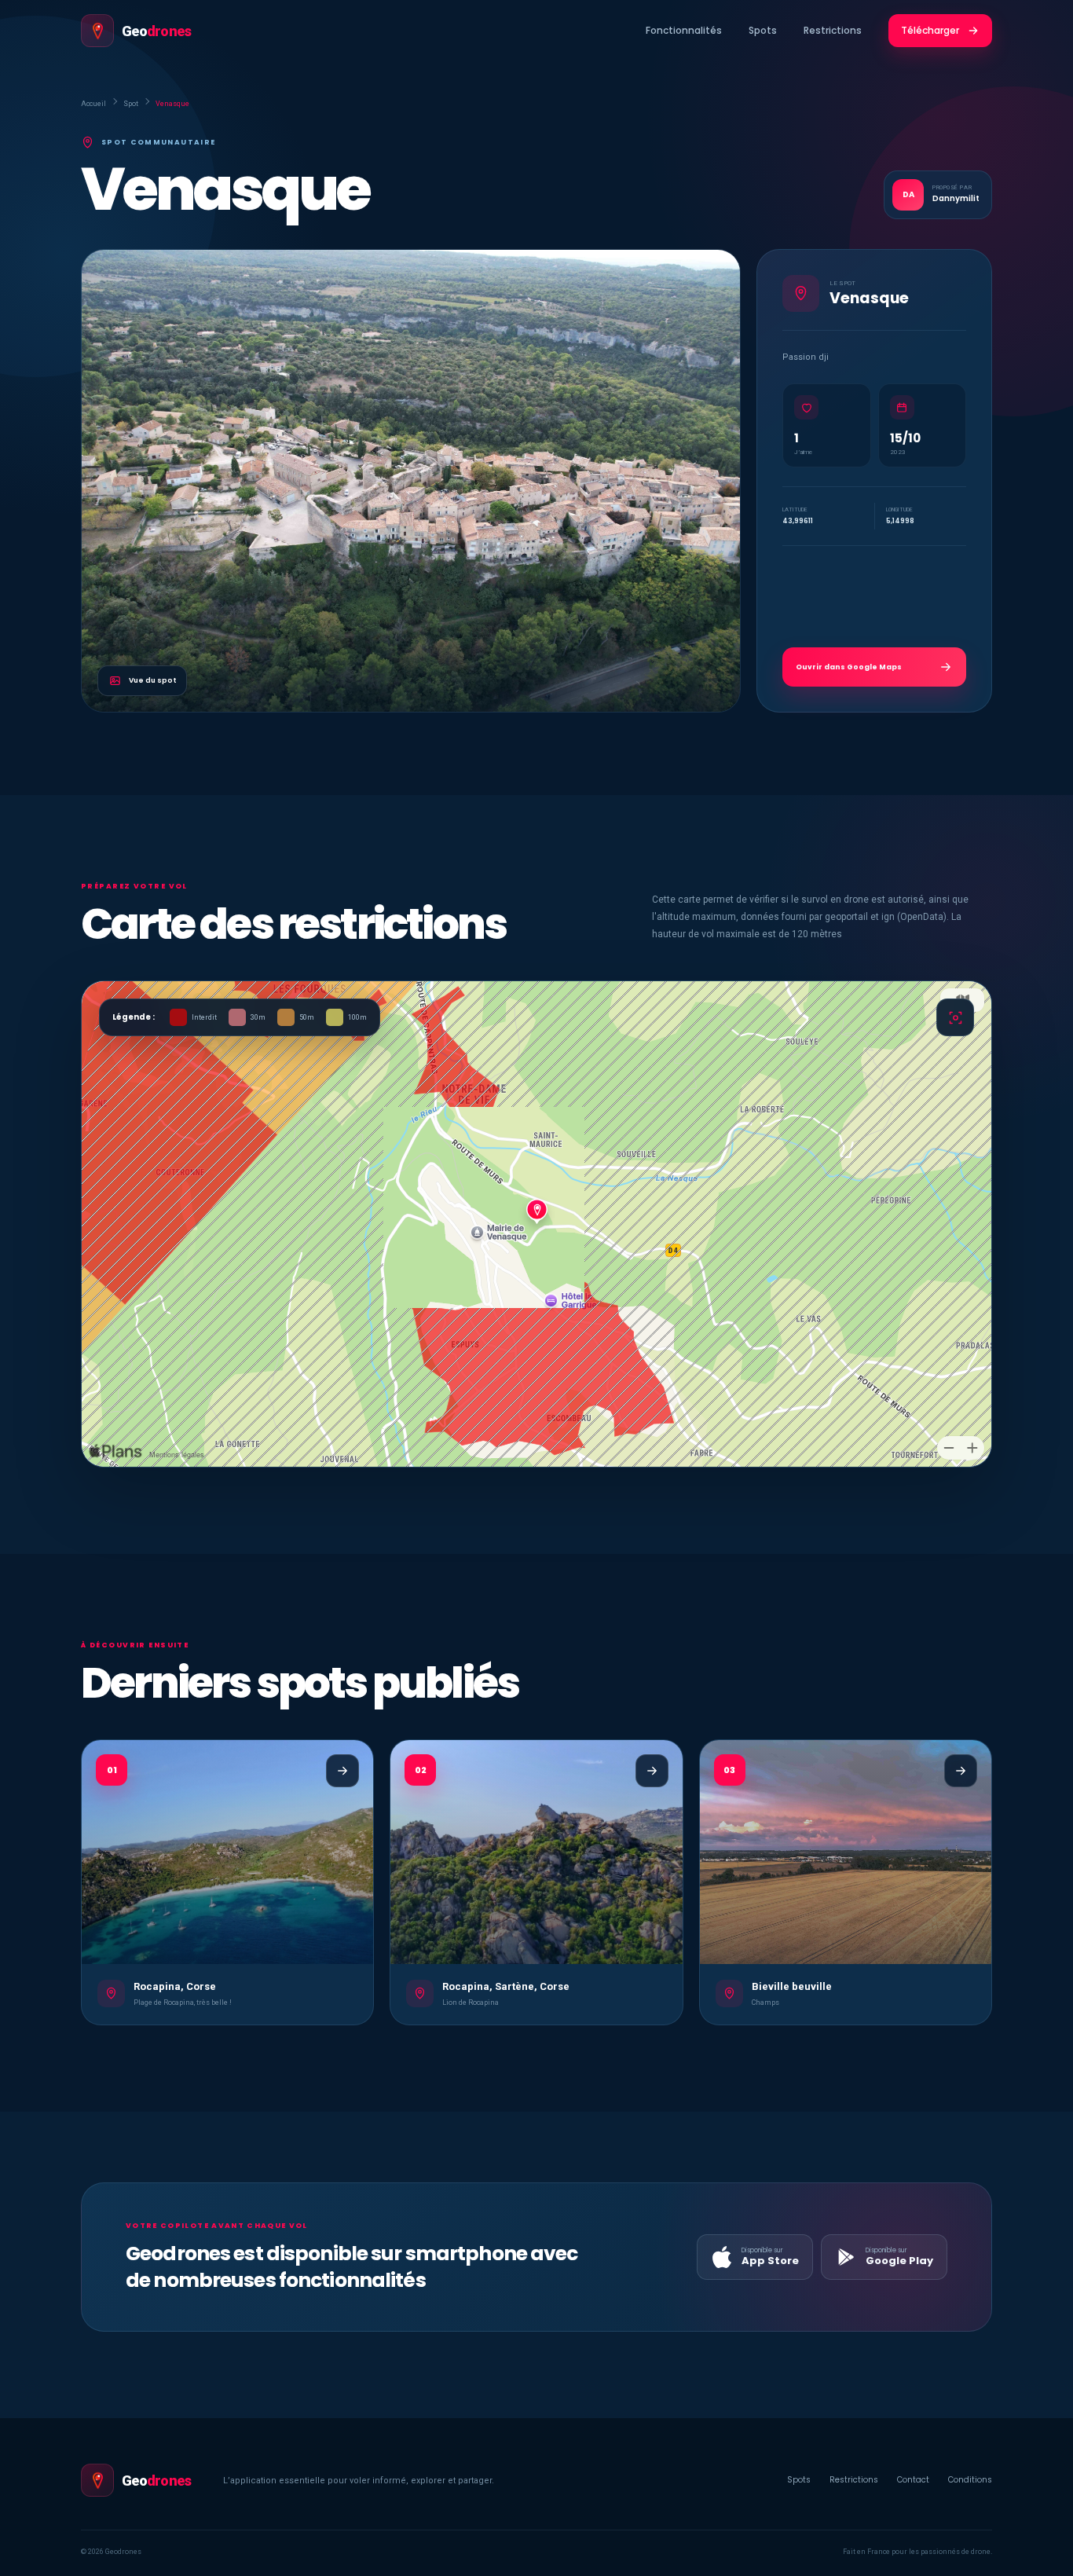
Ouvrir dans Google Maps (849, 667)
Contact (913, 2480)
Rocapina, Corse (175, 1986)
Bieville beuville (792, 1986)
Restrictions (833, 30)
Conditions (970, 2480)
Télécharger (930, 30)
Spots (763, 30)
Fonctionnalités (684, 30)
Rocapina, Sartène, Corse (506, 1986)
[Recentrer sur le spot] (955, 1017)
